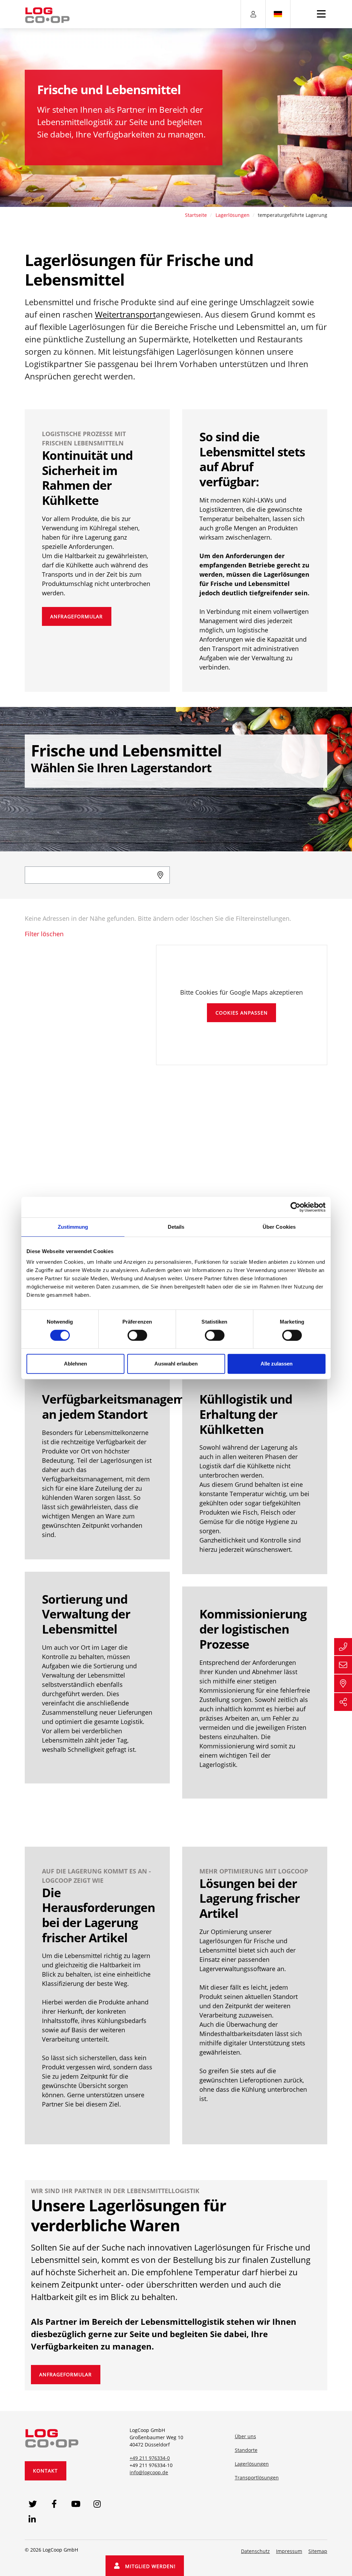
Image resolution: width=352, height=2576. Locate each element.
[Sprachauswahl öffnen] (278, 14)
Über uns (245, 2436)
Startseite (196, 215)
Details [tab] (176, 1227)
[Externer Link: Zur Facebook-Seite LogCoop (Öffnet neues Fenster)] (54, 2504)
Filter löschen (44, 934)
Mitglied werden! (148, 2566)
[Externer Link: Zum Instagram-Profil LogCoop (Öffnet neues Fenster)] (97, 2504)
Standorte (246, 2450)
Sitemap (318, 2551)
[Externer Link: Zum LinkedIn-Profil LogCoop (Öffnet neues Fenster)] (32, 2519)
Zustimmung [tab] (73, 1227)
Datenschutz (255, 2551)
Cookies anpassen (242, 1013)
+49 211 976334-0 (150, 2458)
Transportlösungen (257, 2478)
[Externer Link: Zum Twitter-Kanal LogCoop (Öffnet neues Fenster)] (32, 2504)
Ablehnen (75, 1364)
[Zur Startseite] (47, 15)
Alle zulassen (277, 1364)
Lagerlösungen (233, 215)
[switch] (137, 1335)
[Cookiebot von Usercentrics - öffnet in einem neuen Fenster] (295, 1207)
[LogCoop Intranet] (253, 14)
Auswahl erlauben (176, 1364)
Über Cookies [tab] (279, 1227)
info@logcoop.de (149, 2472)
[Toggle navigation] (321, 14)
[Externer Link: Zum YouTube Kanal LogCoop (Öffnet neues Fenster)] (76, 2504)
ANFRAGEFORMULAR (76, 616)
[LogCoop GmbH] (52, 2437)
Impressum (289, 2551)
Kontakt (45, 2471)
